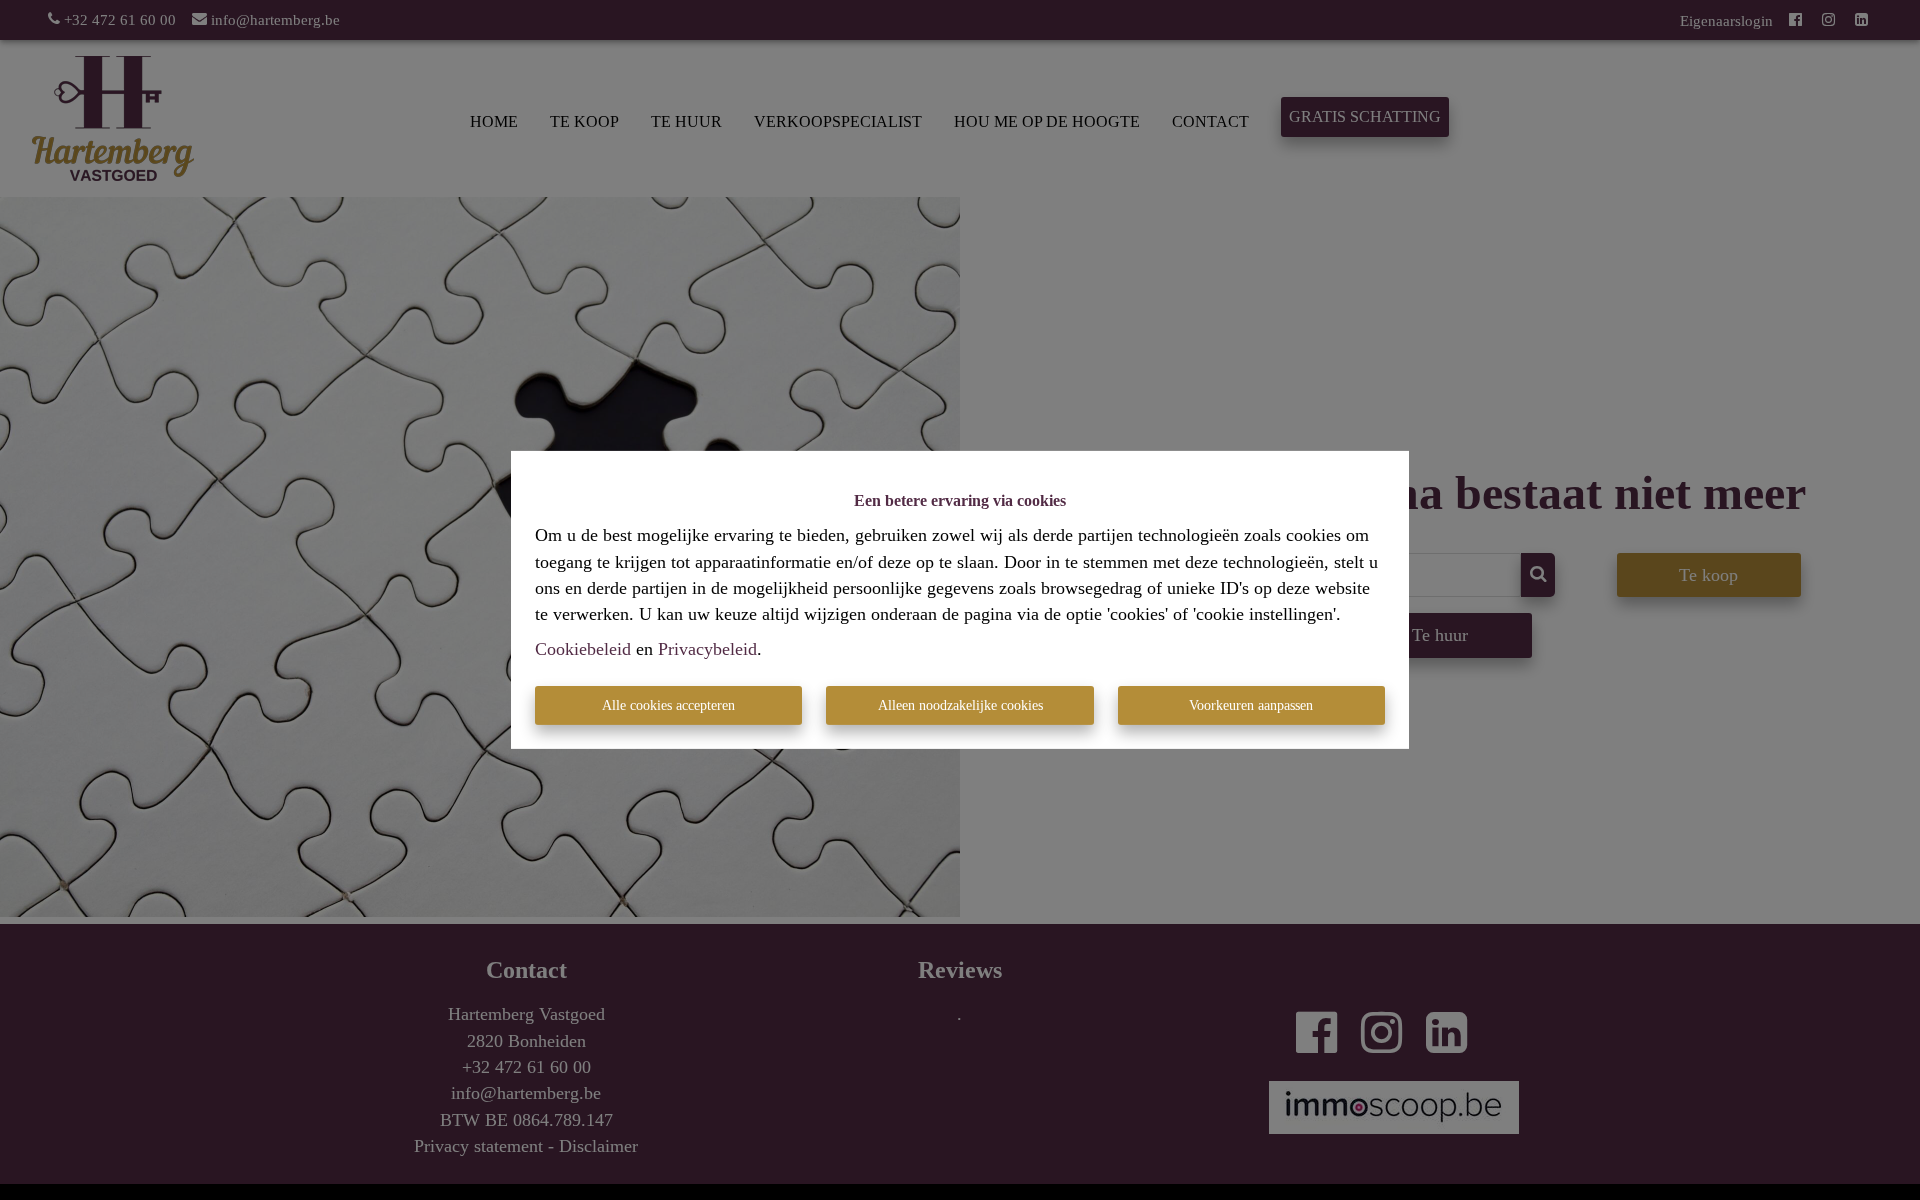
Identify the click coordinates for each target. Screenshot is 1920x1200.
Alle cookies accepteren (668, 705)
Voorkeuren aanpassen (1251, 705)
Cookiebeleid (583, 649)
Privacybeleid (707, 649)
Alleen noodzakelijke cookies (960, 705)
